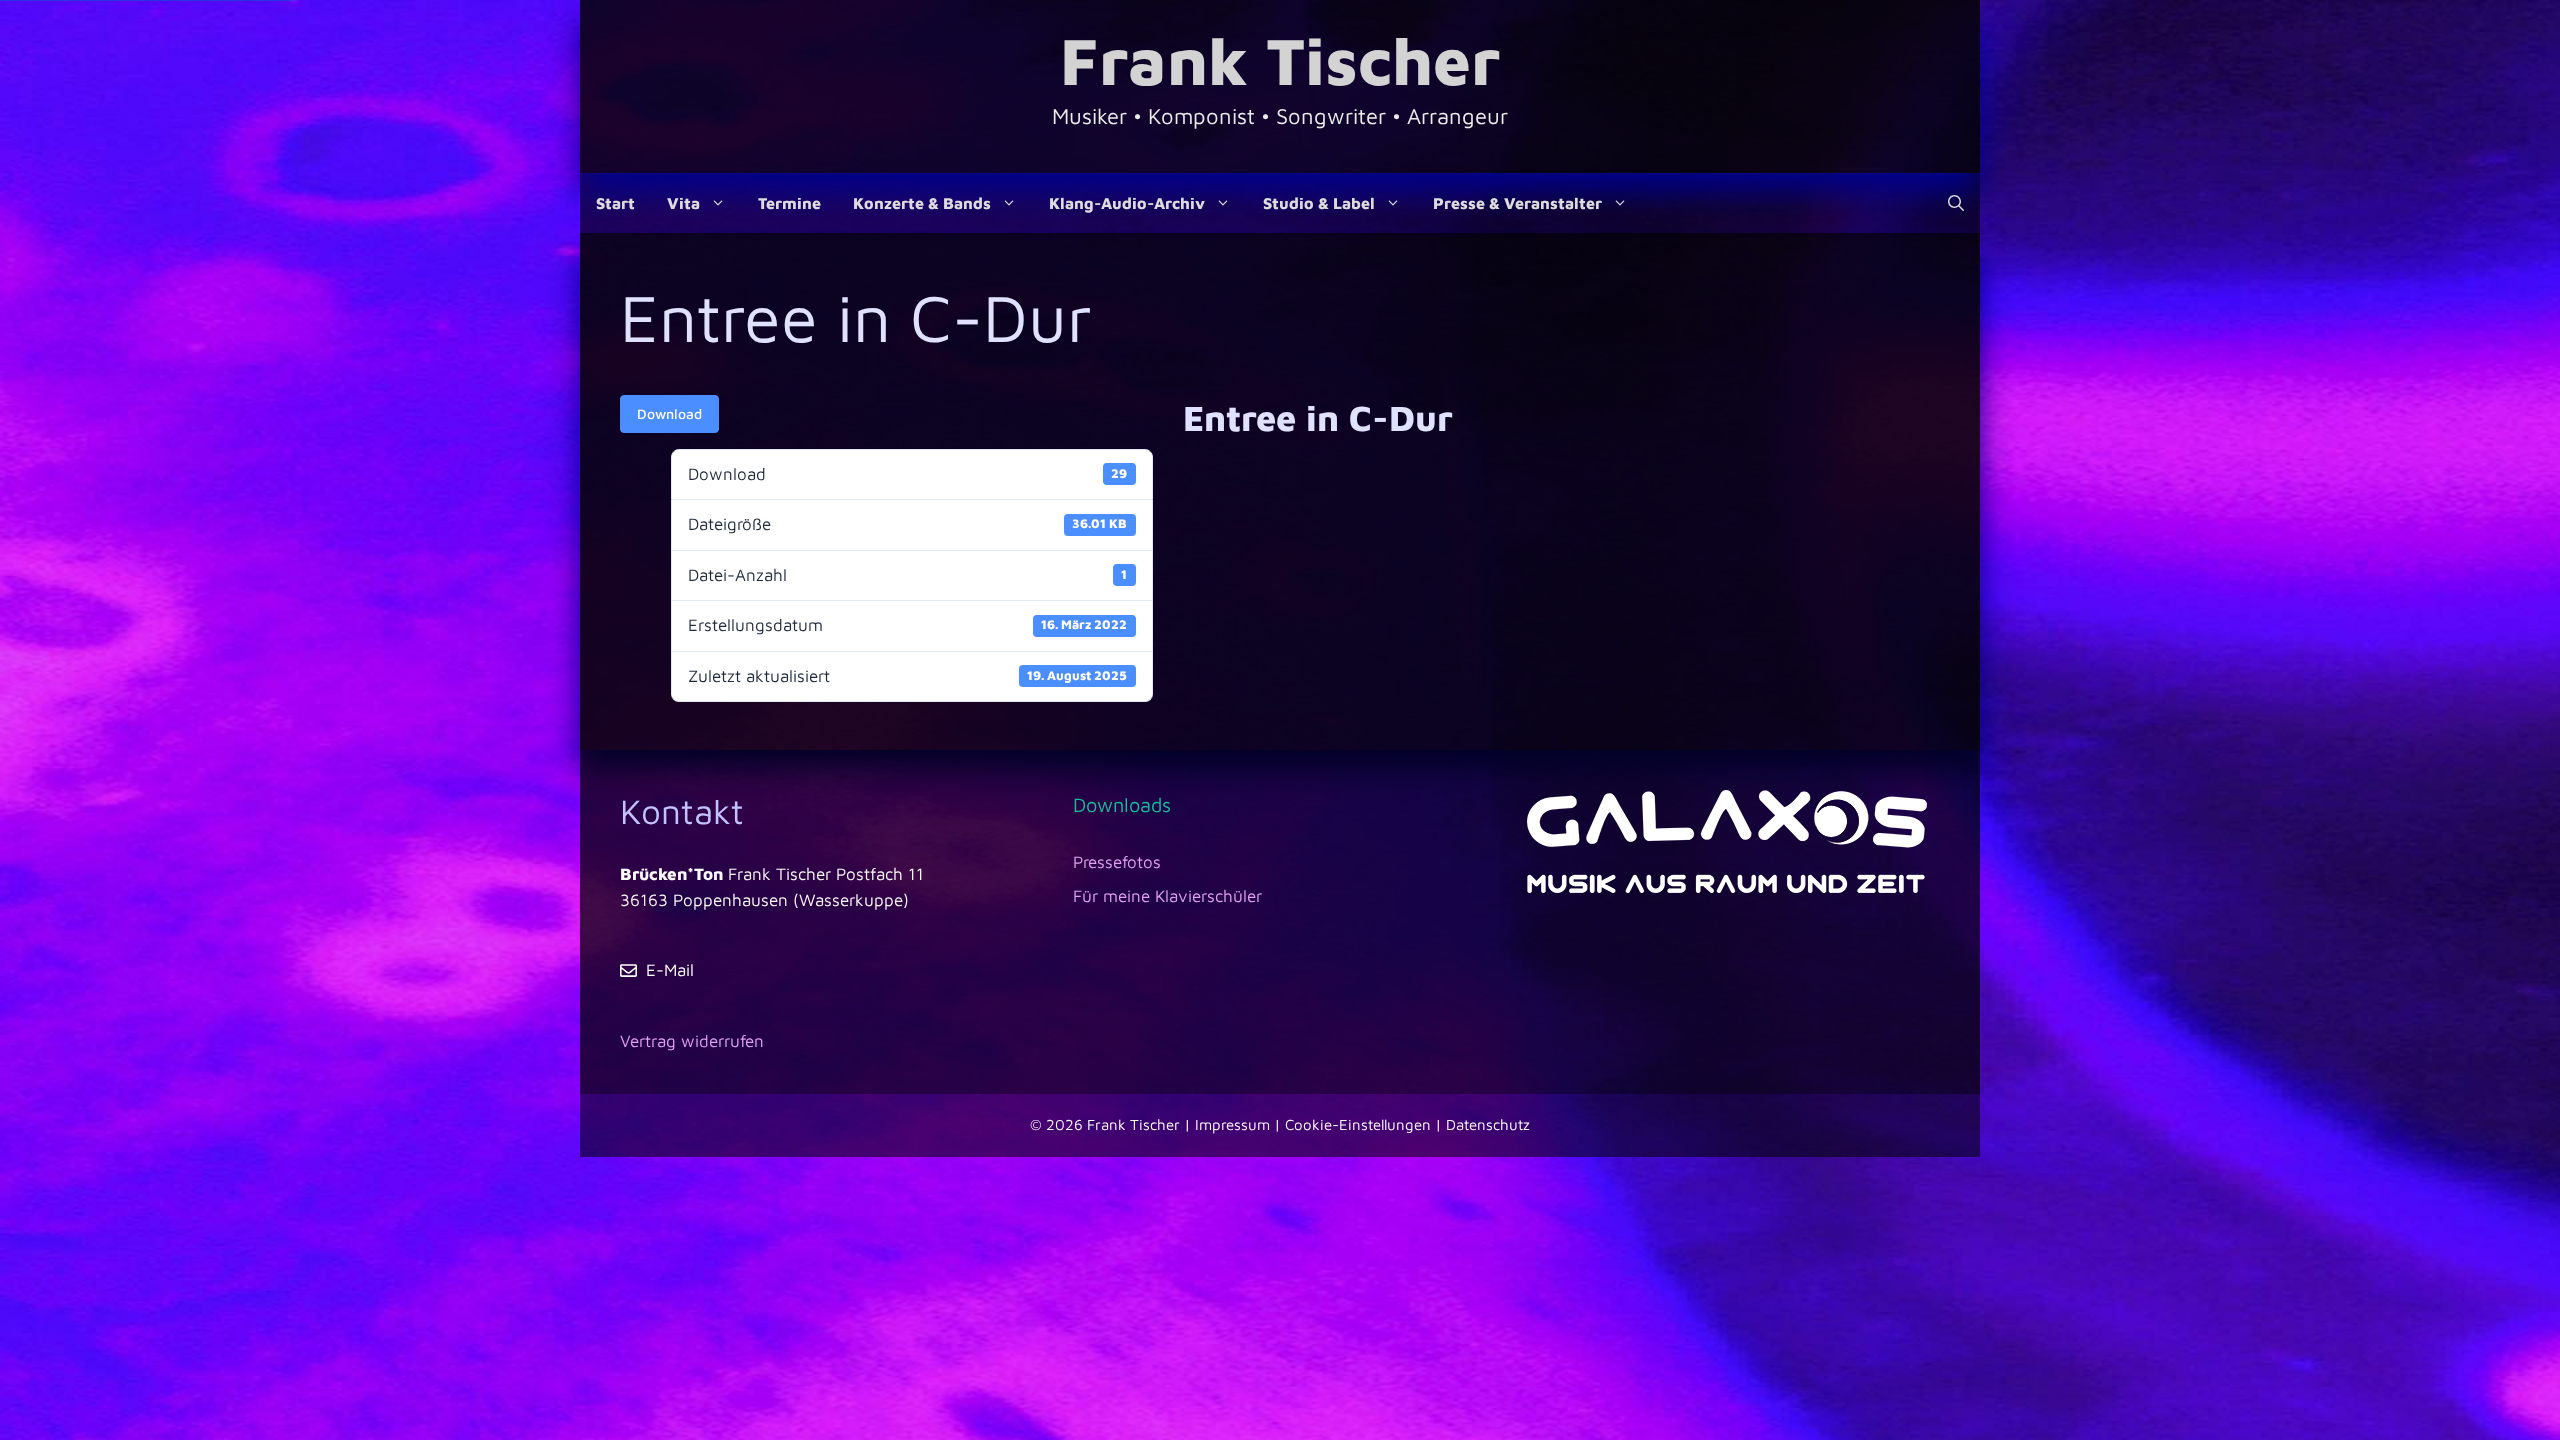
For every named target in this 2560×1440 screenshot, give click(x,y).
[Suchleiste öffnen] (1956, 203)
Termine (789, 203)
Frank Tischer (1280, 59)
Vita (683, 203)
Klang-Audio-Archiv (1127, 203)
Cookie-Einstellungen (1358, 1124)
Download (669, 413)
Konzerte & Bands (922, 203)
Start (615, 203)
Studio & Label (1319, 203)
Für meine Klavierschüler (1167, 896)
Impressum (1232, 1124)
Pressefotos (1117, 862)
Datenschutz (1488, 1124)
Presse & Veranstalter (1517, 203)
